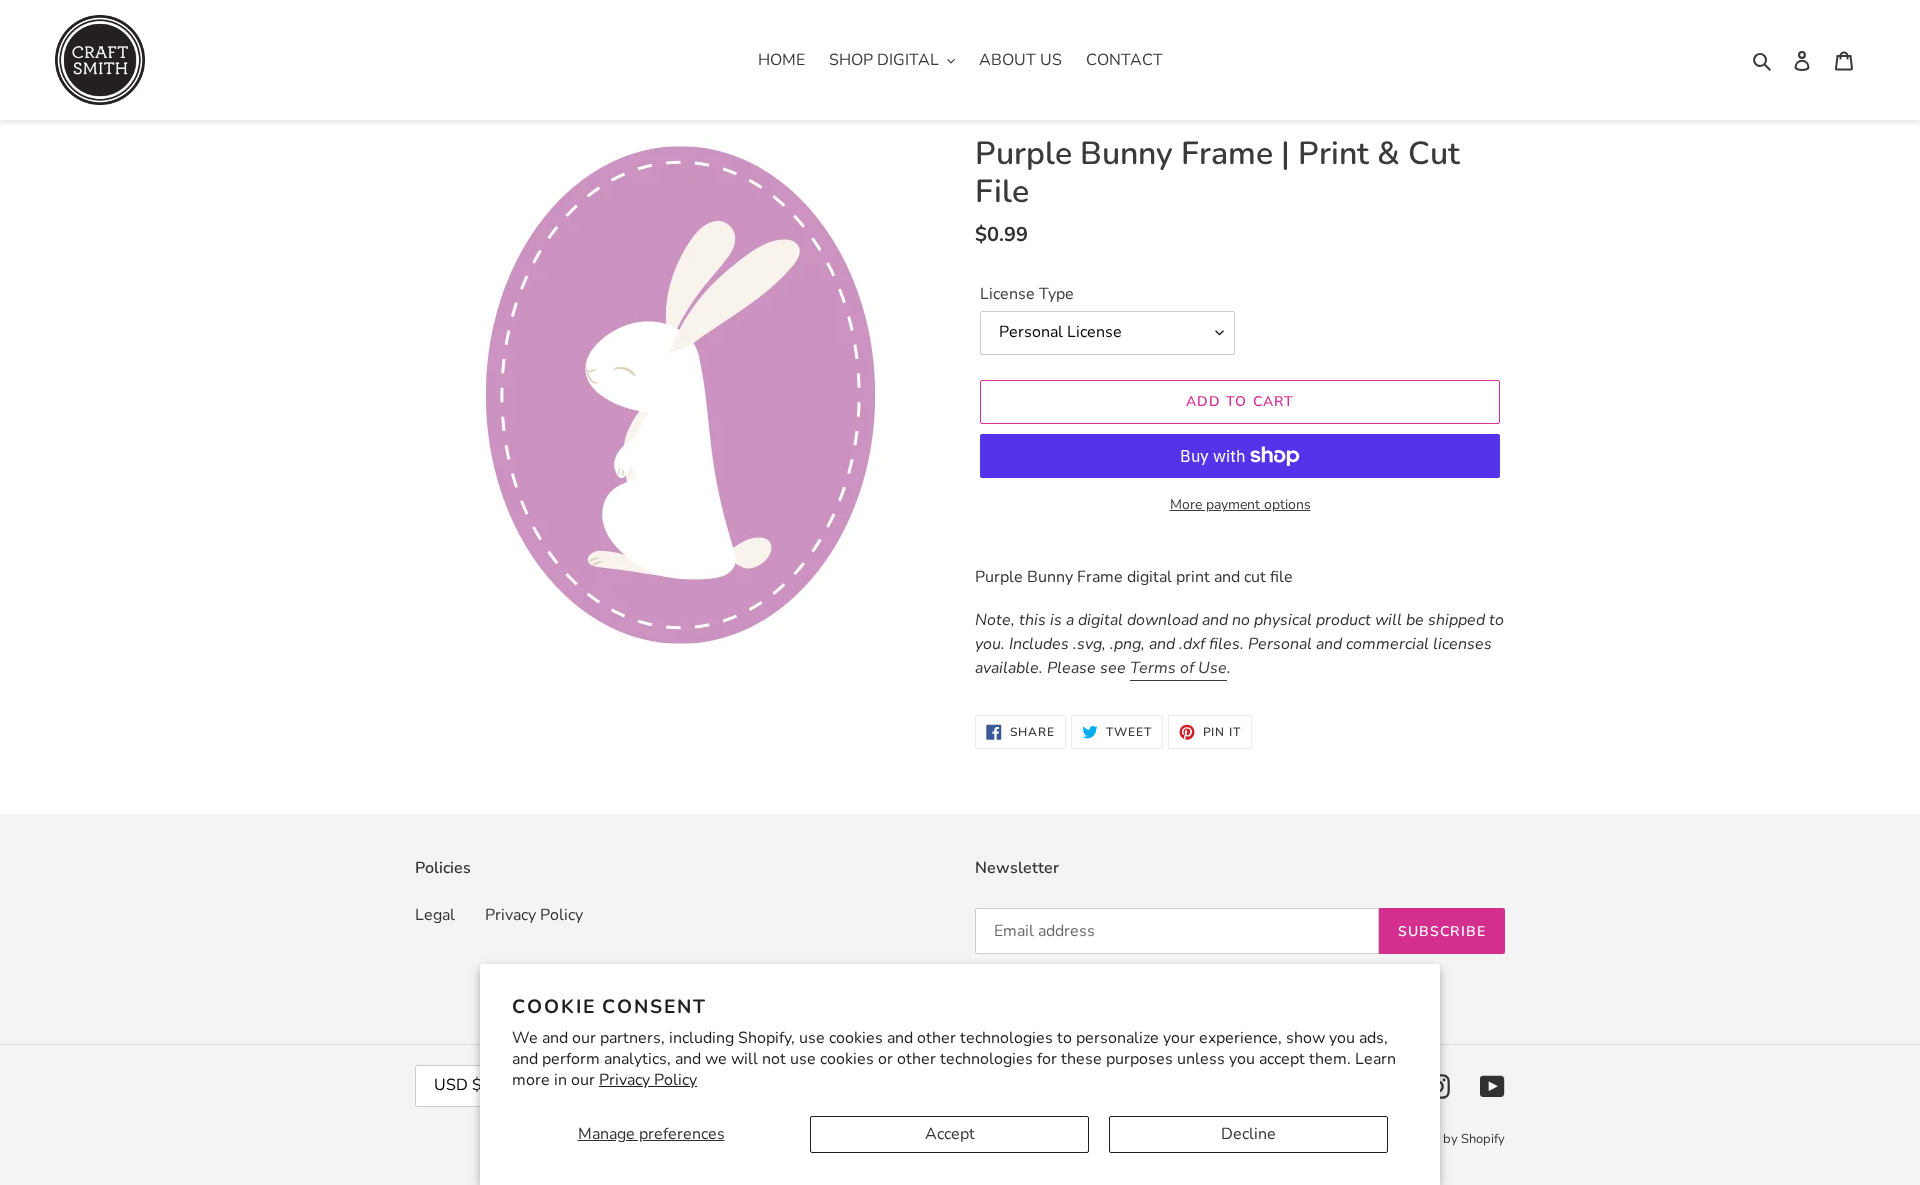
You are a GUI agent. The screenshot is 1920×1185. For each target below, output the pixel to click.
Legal (435, 915)
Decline (1248, 1134)
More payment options (1240, 504)
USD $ (458, 1085)
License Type (1027, 294)
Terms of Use (1178, 668)
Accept (950, 1134)
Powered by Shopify (1446, 1139)
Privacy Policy (648, 1080)
